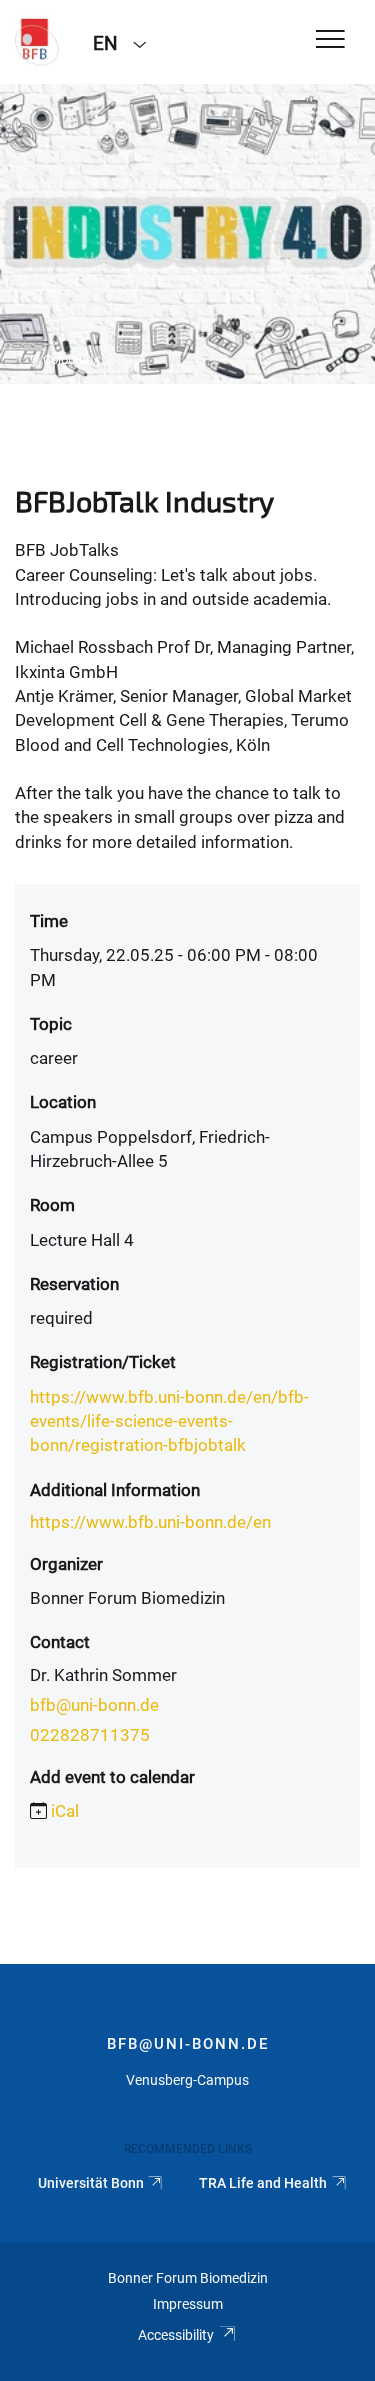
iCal (65, 1811)
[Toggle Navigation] (330, 40)
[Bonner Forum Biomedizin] (39, 42)
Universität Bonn (91, 2183)
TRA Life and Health (263, 2183)
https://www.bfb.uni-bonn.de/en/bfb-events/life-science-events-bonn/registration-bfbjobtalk (169, 1421)
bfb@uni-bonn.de (94, 1705)
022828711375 (90, 1735)
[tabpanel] (187, 234)
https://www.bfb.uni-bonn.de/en (150, 1522)
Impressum (188, 2304)
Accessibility (176, 2335)
